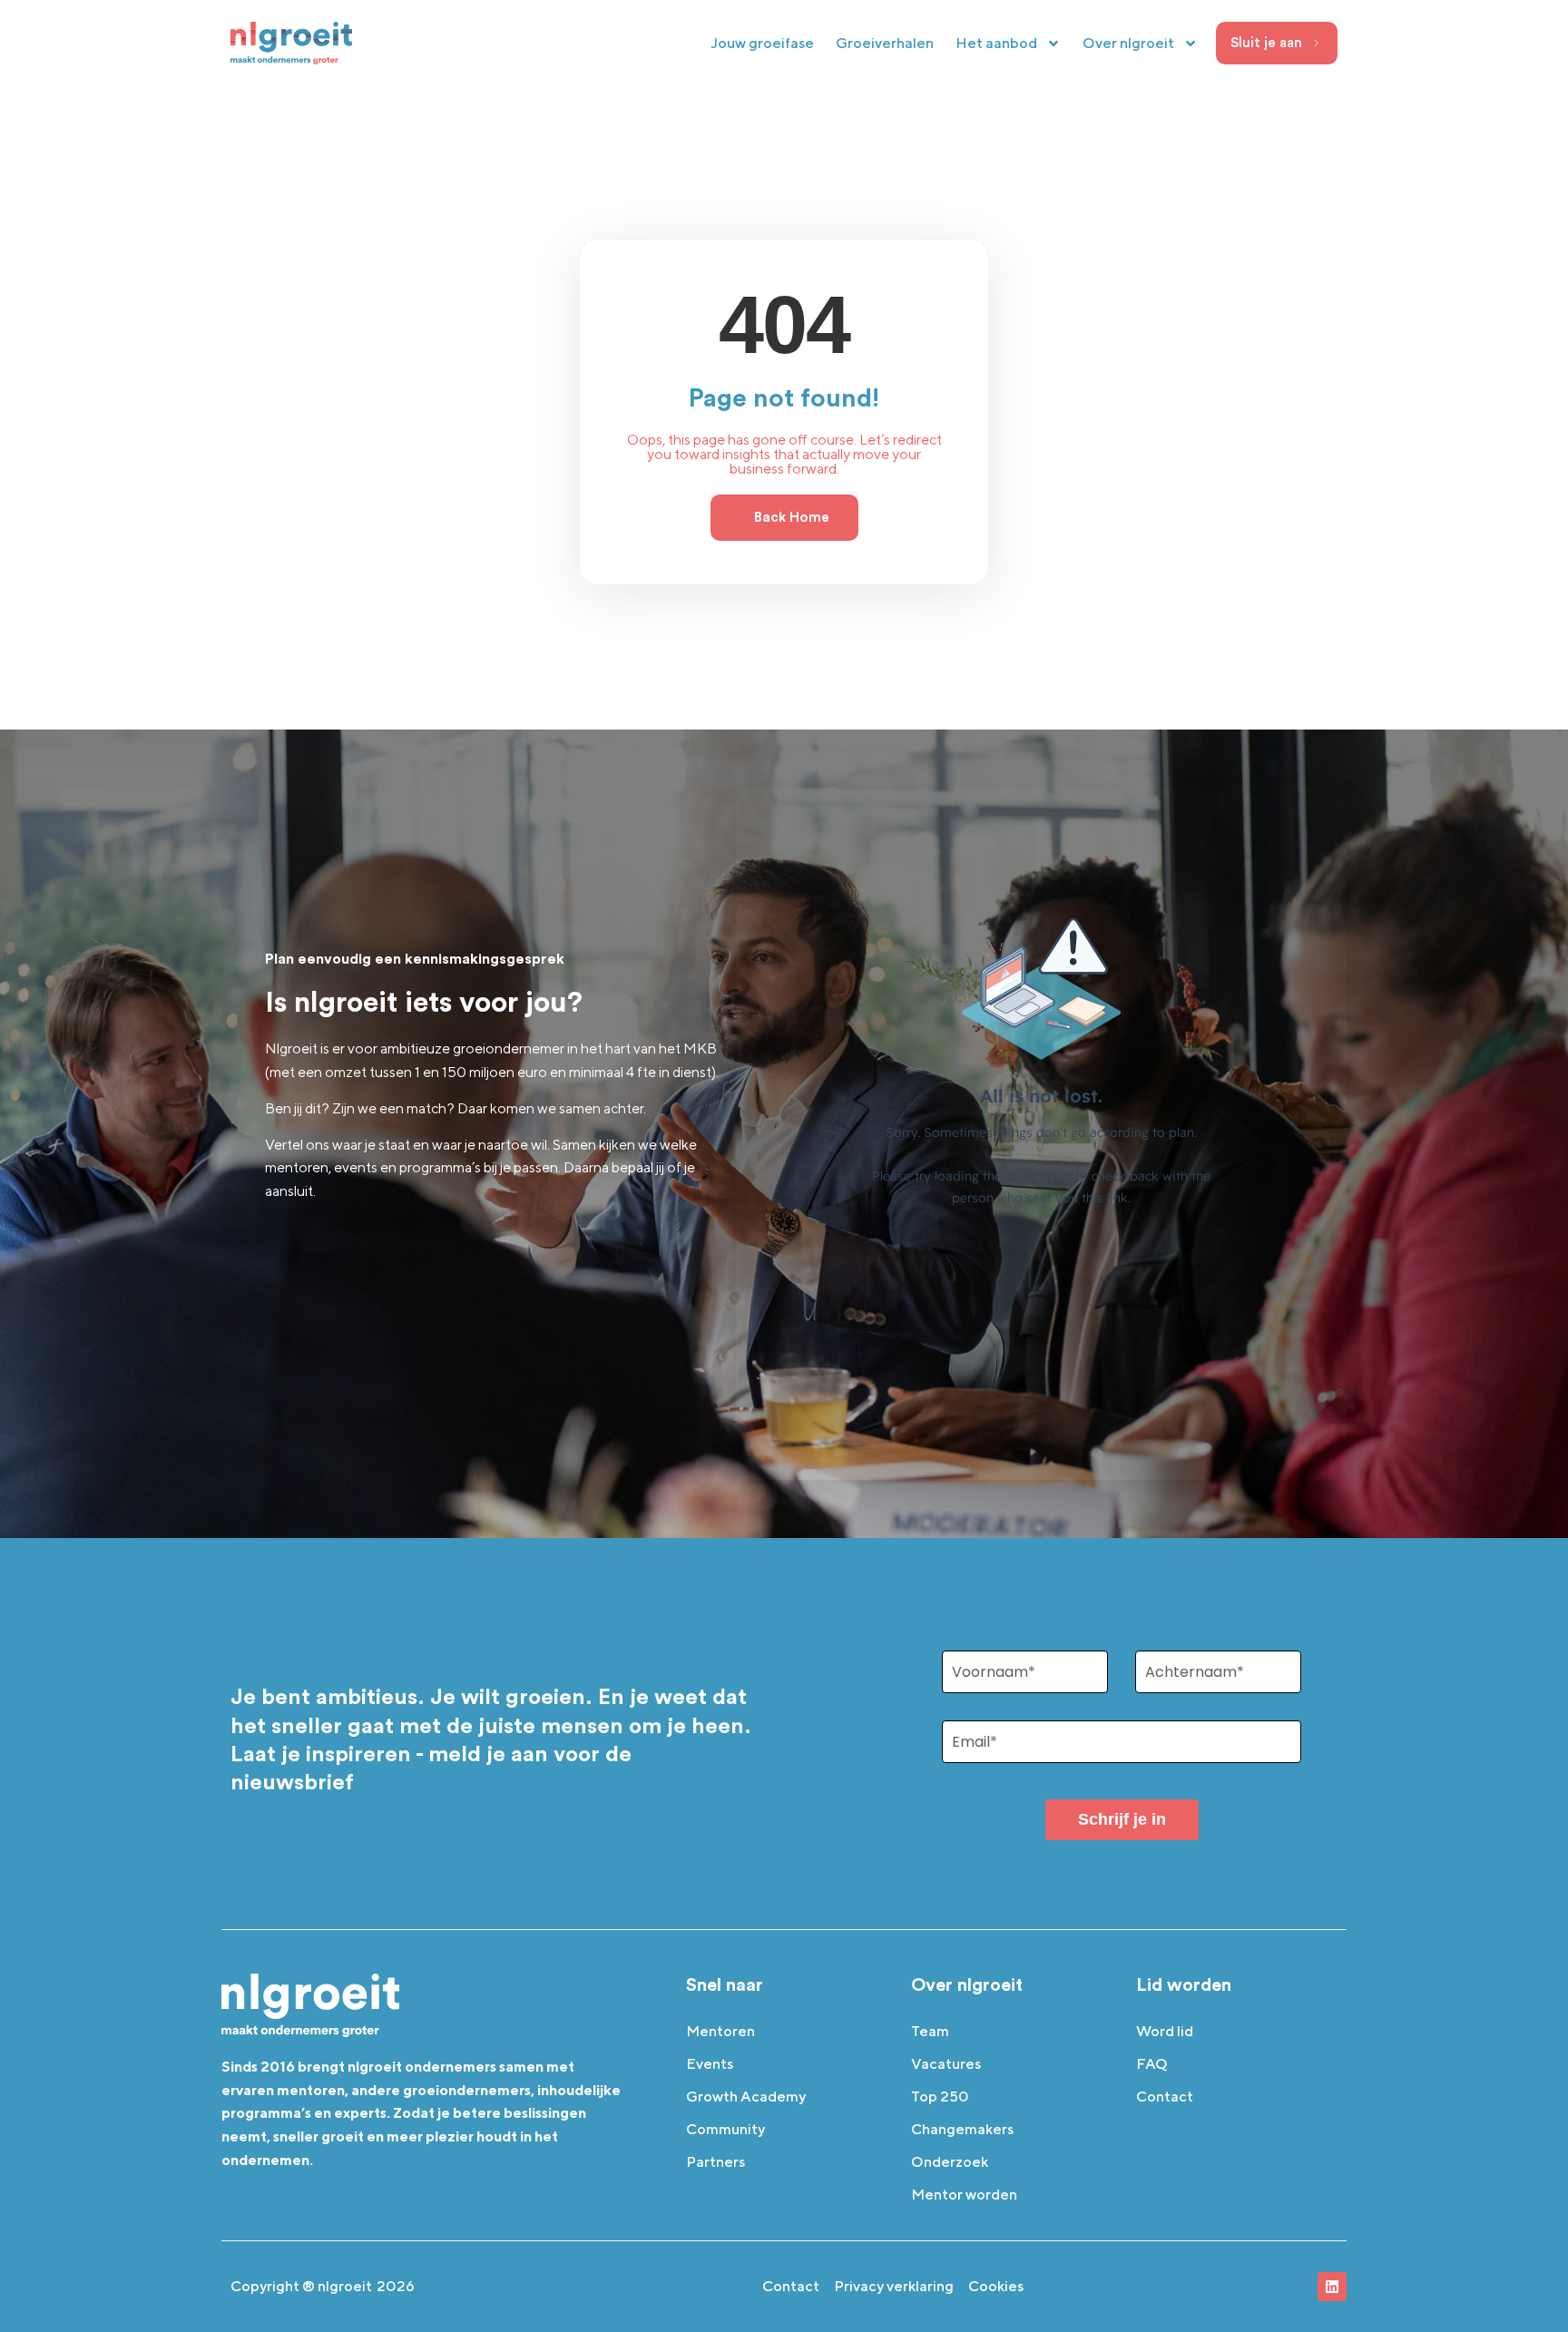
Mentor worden (964, 2195)
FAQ (1152, 2064)
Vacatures (946, 2064)
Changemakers (962, 2129)
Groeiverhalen (885, 43)
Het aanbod (996, 43)
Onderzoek (950, 2162)
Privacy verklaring (894, 2286)
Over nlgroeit (1128, 43)
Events (710, 2064)
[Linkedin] (1332, 2287)
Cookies (996, 2286)
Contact (1165, 2097)
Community (725, 2129)
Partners (715, 2162)
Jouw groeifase (762, 43)
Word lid (1165, 2031)
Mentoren (720, 2031)
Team (930, 2031)
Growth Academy (746, 2097)
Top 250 (940, 2097)
